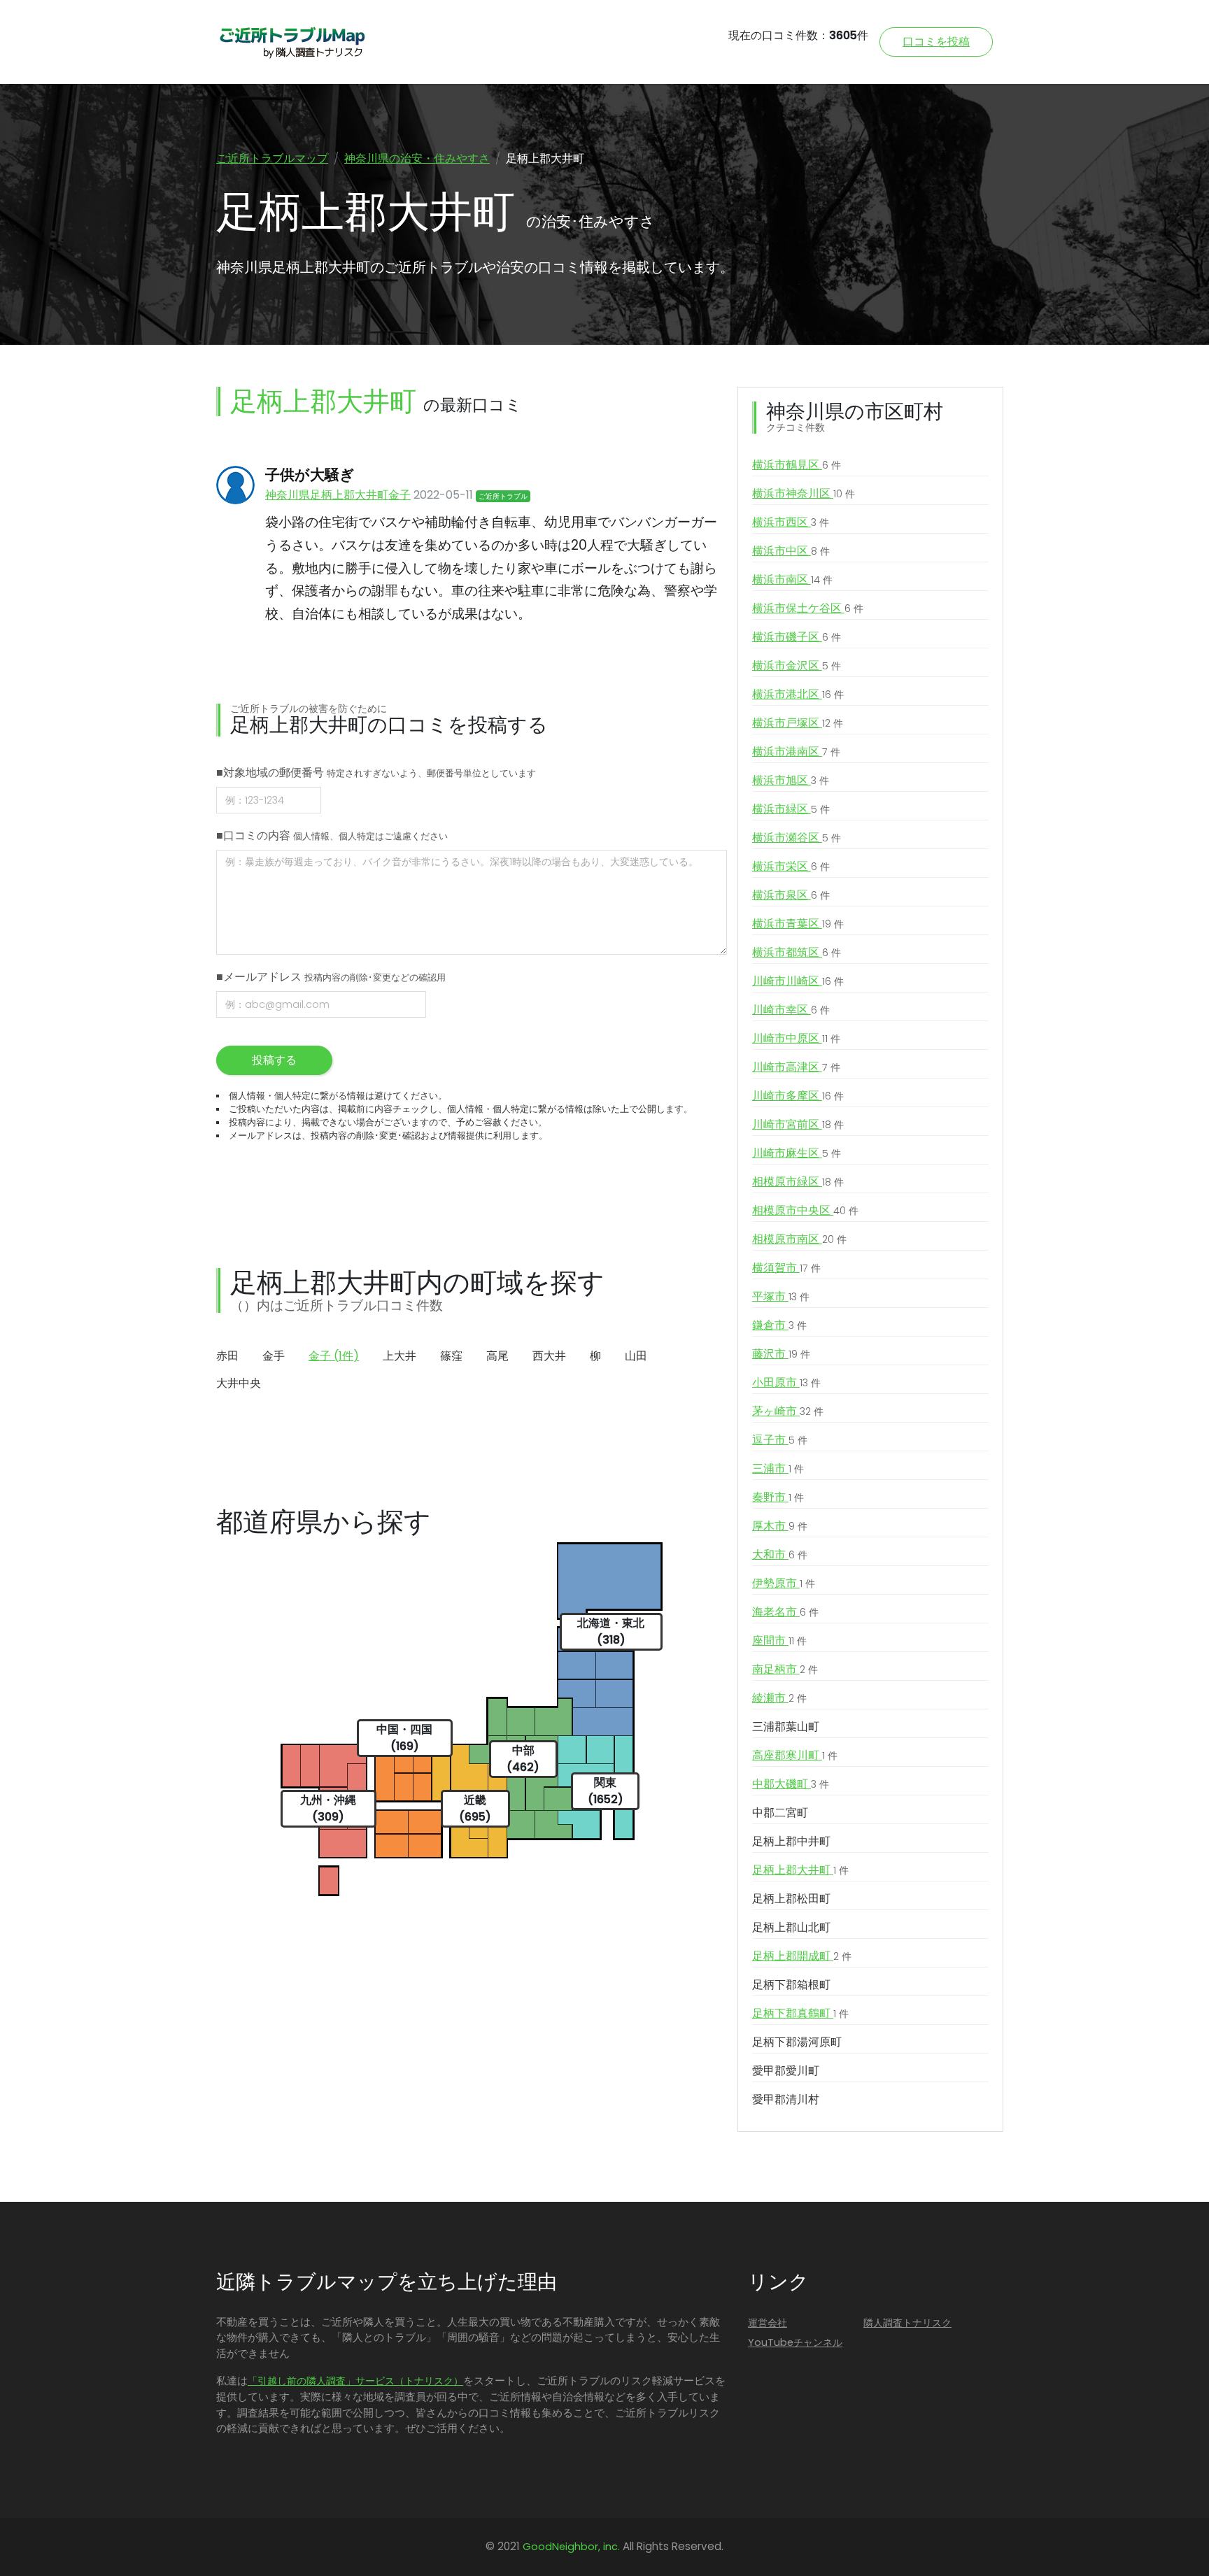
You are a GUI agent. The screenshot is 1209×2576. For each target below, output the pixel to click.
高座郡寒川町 (795, 1755)
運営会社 (768, 2323)
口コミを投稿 (936, 42)
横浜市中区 (791, 551)
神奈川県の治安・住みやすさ (417, 158)
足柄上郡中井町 (791, 1841)
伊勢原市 (784, 1583)
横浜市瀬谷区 (797, 838)
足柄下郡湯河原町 (797, 2042)
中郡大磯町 (791, 1784)
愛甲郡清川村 (786, 2099)
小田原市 (786, 1382)
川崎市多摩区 (798, 1096)
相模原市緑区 (798, 1182)
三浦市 (778, 1468)
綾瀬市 (779, 1698)
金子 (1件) (334, 1356)
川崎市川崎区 (798, 981)
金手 (274, 1356)
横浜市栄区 (791, 866)
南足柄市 (785, 1669)
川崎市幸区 (791, 1010)
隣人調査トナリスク (907, 2323)
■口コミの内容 (332, 835)
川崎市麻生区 (797, 1153)
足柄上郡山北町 (791, 1927)
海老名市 (785, 1612)
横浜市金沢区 (797, 666)
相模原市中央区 (805, 1210)
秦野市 (778, 1497)
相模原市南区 (799, 1239)
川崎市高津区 (796, 1067)
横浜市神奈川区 (804, 493)
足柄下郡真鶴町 (800, 2013)
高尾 (497, 1356)
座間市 (779, 1641)
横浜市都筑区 (797, 952)
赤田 (227, 1356)
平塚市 (781, 1296)
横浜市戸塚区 (798, 723)
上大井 (400, 1356)
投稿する (274, 1060)
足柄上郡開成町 (802, 1956)
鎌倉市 (779, 1325)
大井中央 (239, 1383)
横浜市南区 (792, 579)
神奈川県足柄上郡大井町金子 (338, 495)
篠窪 (451, 1356)
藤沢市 (781, 1354)
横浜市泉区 (791, 895)
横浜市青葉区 (798, 924)
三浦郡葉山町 (786, 1727)
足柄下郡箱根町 (791, 1985)
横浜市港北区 (798, 694)
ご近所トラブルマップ (272, 158)
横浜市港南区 (796, 752)
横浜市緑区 (791, 809)
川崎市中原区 (796, 1038)
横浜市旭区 (791, 780)
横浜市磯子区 (797, 637)
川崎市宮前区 (798, 1124)
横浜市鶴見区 (797, 465)
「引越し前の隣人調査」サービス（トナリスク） (355, 2381)
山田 (636, 1356)
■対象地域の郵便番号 (376, 773)
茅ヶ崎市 (788, 1411)
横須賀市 (786, 1268)
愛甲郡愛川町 (786, 2071)
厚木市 (780, 1526)
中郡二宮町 (780, 1813)
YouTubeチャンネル (795, 2342)
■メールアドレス (331, 977)
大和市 (780, 1554)
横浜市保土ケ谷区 (808, 608)
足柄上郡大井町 (800, 1870)
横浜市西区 (791, 522)
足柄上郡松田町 (791, 1899)
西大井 (549, 1356)
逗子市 (780, 1440)
